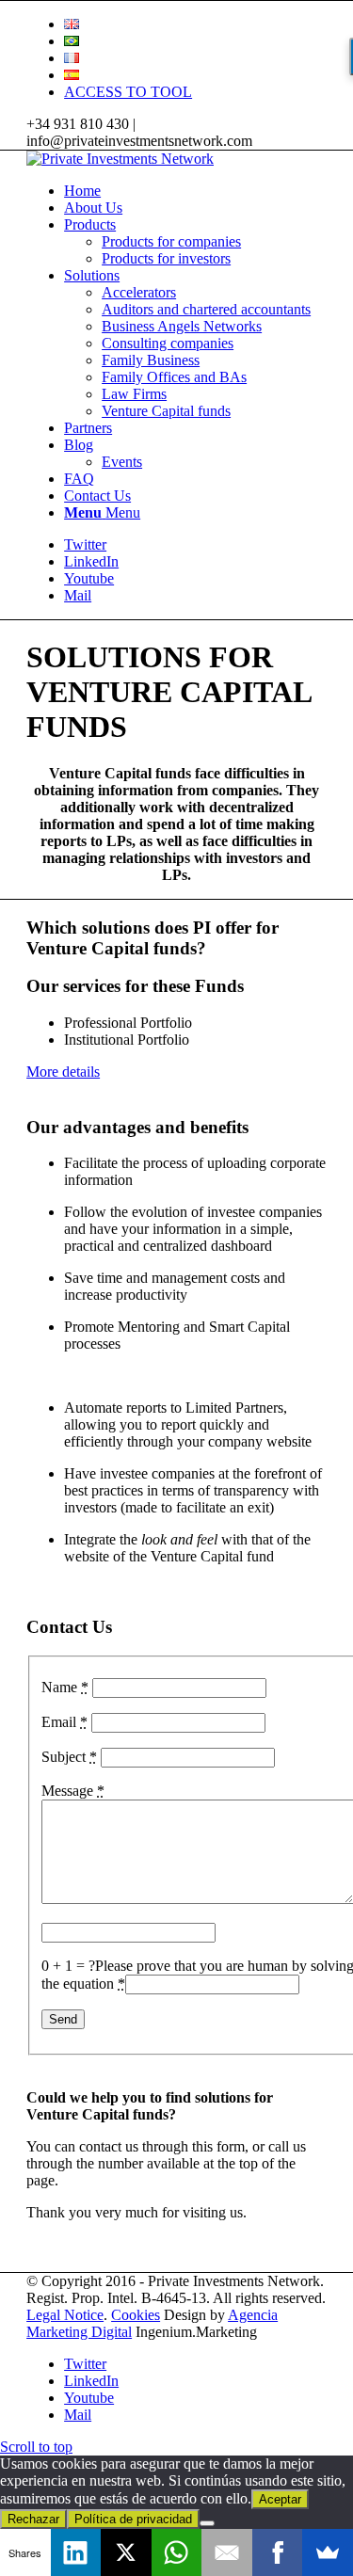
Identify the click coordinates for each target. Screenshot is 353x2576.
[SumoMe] (328, 2552)
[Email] (227, 2552)
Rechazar (33, 2519)
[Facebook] (278, 2552)
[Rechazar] (207, 2523)
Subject (69, 1757)
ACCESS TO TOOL (128, 92)
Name (65, 1687)
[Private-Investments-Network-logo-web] (120, 159)
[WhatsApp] (177, 2552)
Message (73, 1791)
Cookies (136, 2315)
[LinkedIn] (76, 2552)
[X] (126, 2552)
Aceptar (280, 2499)
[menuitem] (195, 24)
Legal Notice (65, 2315)
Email (64, 1722)
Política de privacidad (133, 2519)
